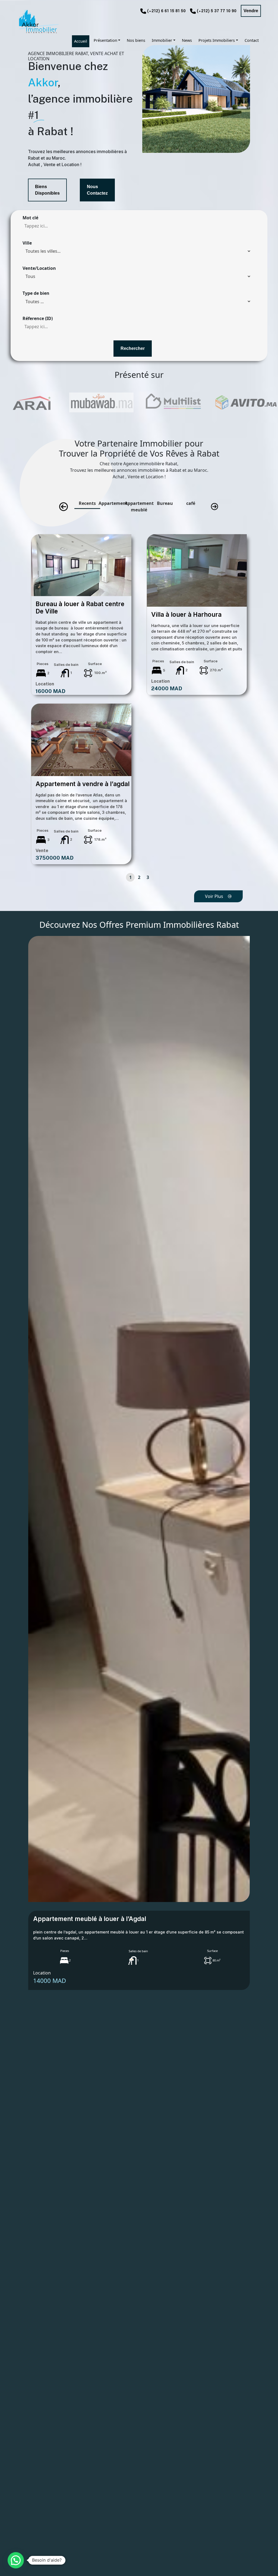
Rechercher (133, 348)
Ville (27, 243)
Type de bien (36, 293)
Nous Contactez (97, 190)
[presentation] (64, 507)
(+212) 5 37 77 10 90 (217, 11)
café (191, 503)
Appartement (113, 503)
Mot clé (30, 218)
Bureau (165, 503)
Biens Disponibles (47, 190)
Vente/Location (39, 268)
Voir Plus (214, 896)
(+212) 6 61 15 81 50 (166, 11)
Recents (87, 503)
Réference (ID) (38, 318)
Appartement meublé (139, 507)
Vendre (251, 11)
